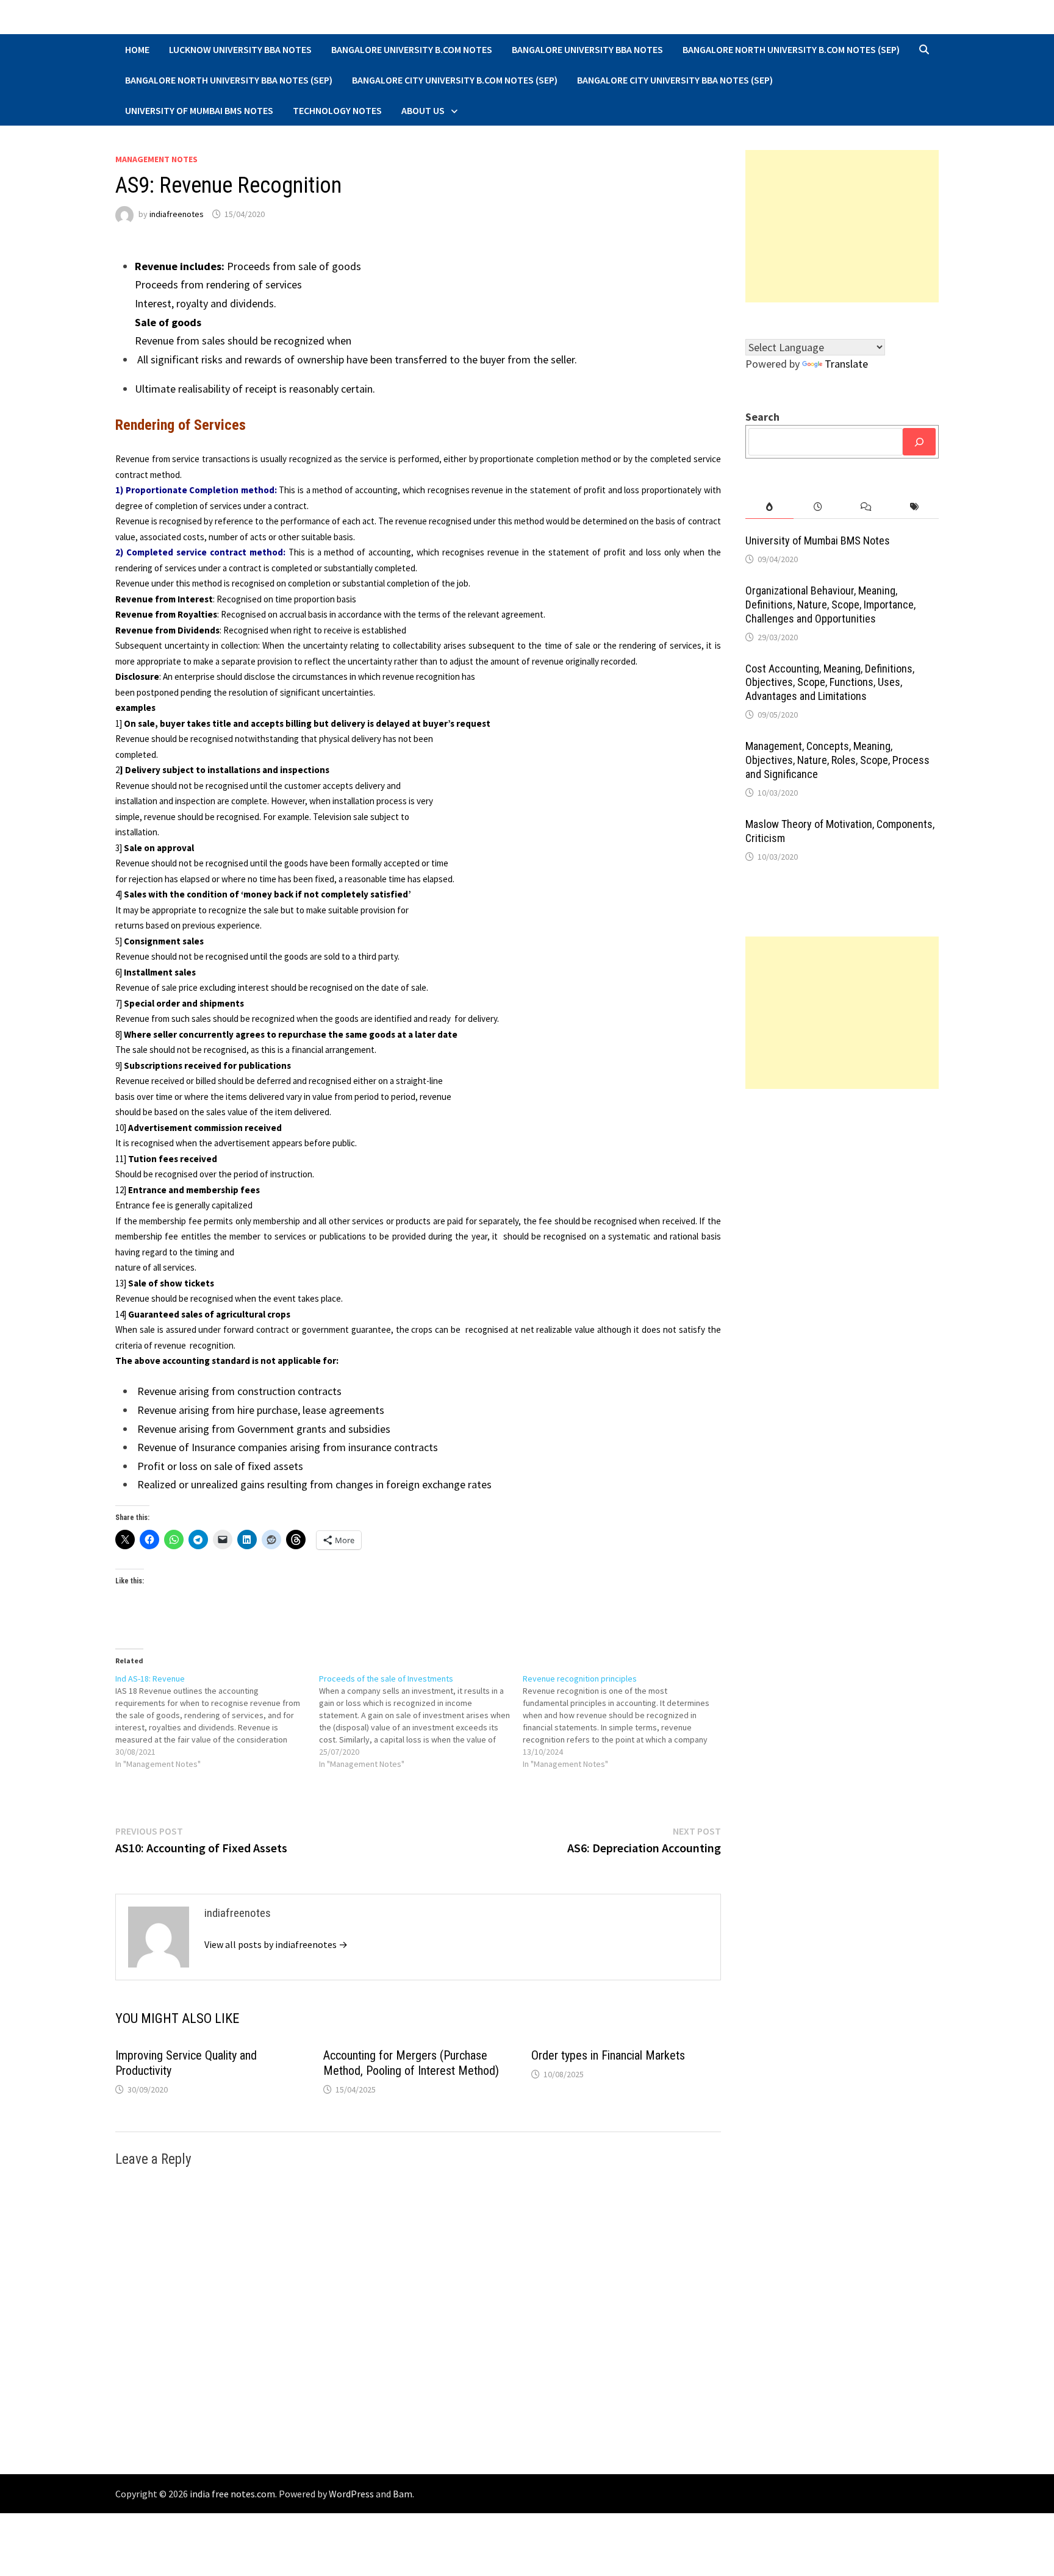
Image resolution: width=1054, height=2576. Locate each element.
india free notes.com (232, 2494)
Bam (403, 2494)
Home (137, 49)
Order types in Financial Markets (608, 2055)
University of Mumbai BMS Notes (199, 110)
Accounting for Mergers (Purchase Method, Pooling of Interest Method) (411, 2063)
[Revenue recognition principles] (625, 1721)
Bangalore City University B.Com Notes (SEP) (455, 80)
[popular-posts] (769, 507)
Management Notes (156, 159)
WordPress (351, 2494)
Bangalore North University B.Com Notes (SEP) (791, 49)
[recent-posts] (818, 507)
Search (762, 417)
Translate (846, 364)
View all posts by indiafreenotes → (276, 1944)
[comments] (866, 507)
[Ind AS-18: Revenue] (217, 1721)
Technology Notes (337, 110)
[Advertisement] (842, 226)
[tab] (769, 507)
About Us (423, 110)
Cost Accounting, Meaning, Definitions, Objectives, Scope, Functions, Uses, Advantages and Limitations (830, 683)
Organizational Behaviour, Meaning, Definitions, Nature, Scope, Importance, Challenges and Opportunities (830, 605)
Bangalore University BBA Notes (587, 49)
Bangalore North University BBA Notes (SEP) (229, 80)
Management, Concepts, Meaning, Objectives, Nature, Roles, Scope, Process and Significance (837, 760)
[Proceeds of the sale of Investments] (421, 1721)
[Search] (919, 442)
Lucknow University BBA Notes (240, 49)
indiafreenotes (177, 214)
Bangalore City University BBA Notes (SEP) (675, 80)
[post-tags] (915, 507)
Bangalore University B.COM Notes (412, 49)
